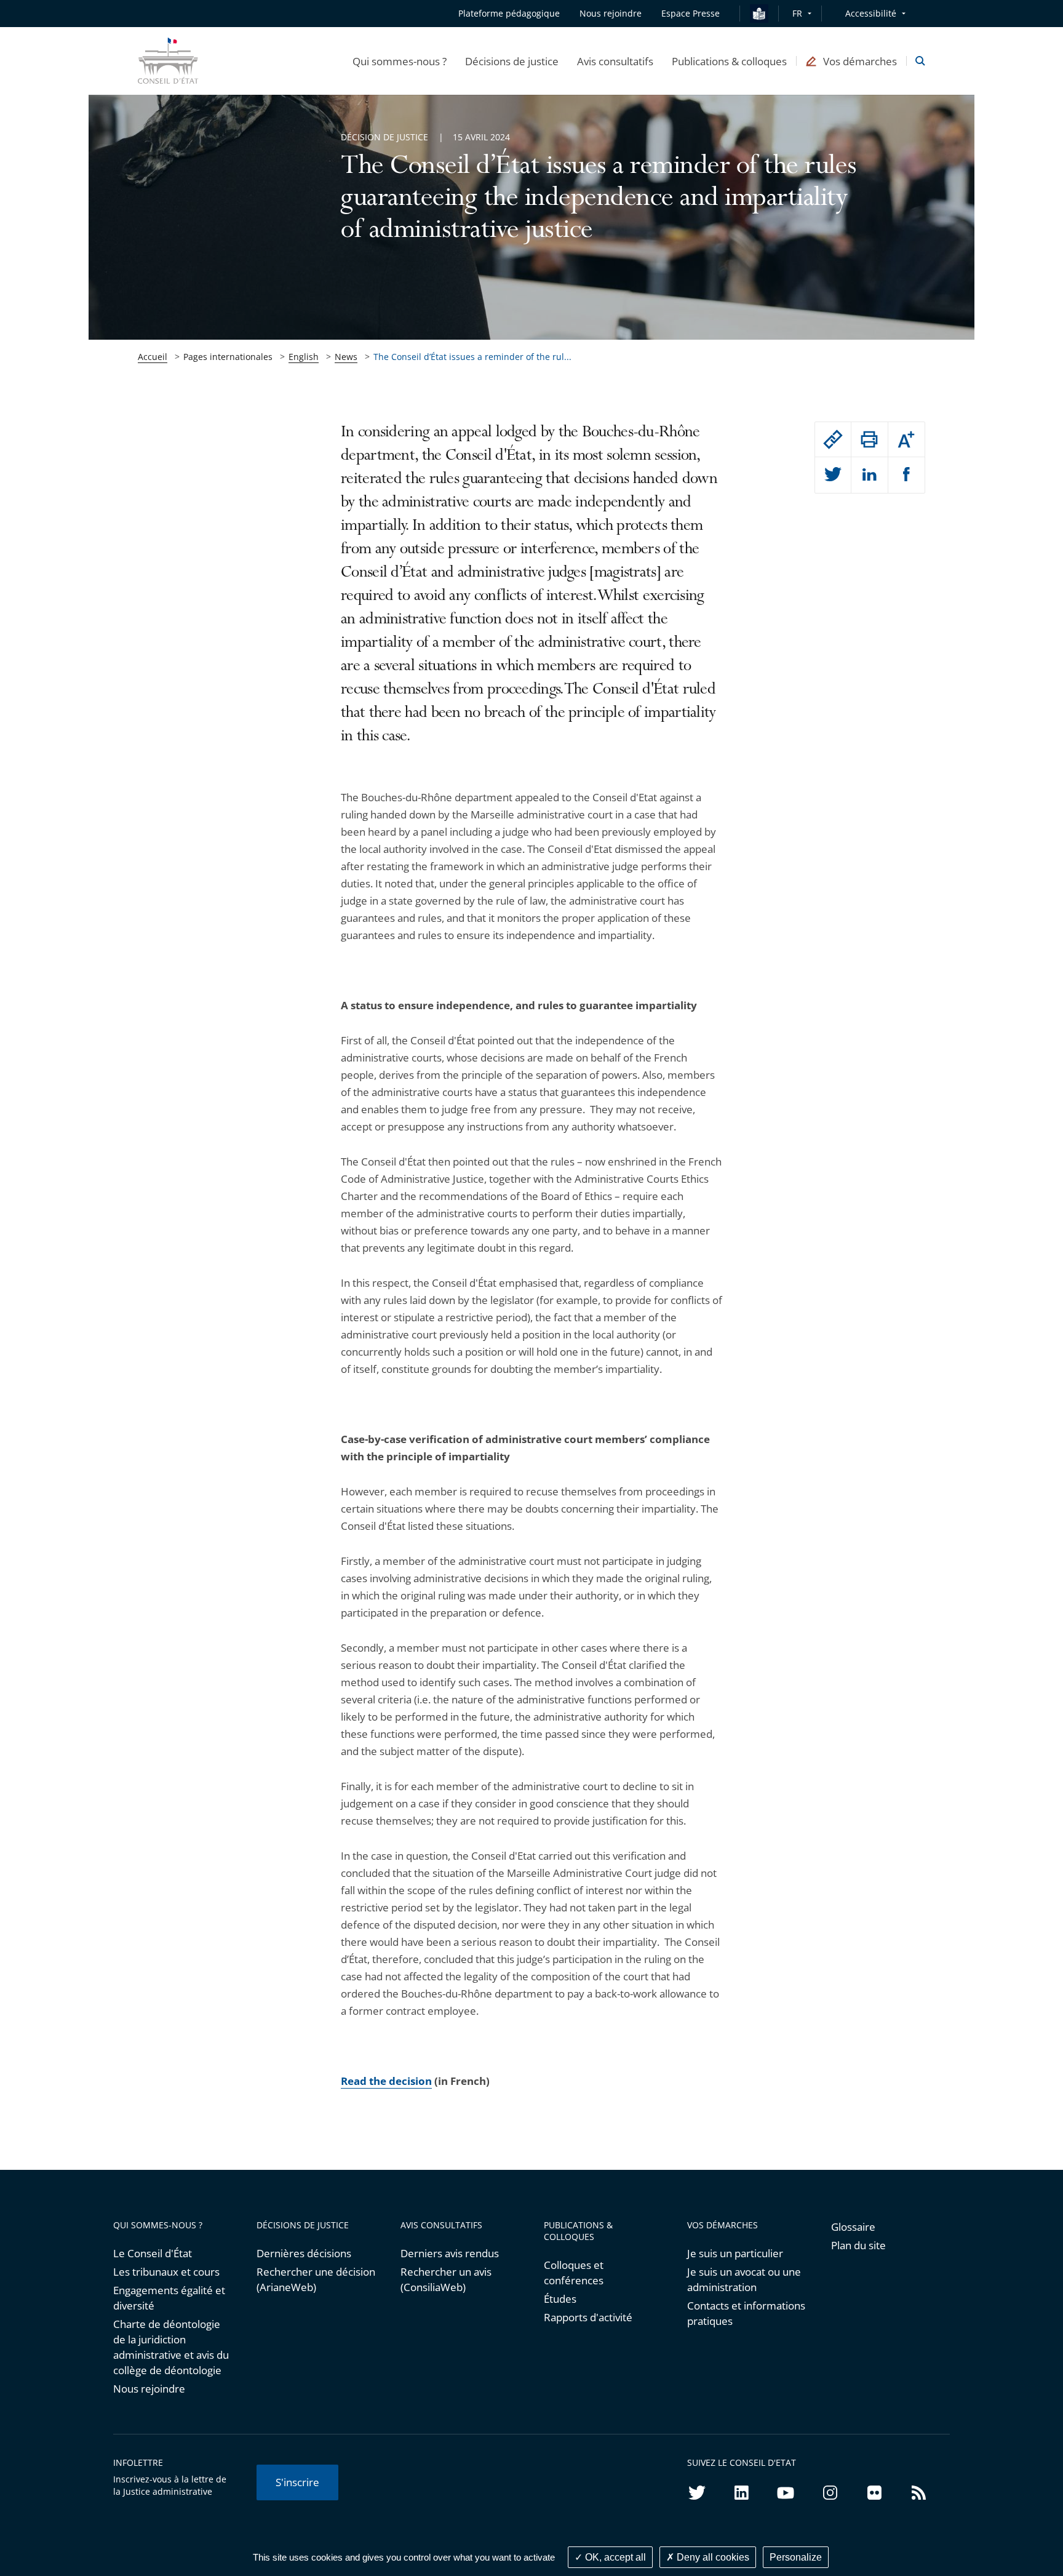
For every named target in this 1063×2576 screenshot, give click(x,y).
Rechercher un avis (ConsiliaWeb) (446, 2279)
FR (797, 13)
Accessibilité (871, 13)
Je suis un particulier (735, 2253)
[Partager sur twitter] (833, 475)
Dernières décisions (304, 2253)
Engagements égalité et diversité (169, 2298)
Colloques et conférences (574, 2273)
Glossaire (853, 2227)
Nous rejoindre (149, 2389)
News (346, 357)
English (304, 357)
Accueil (153, 357)
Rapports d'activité (588, 2317)
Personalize (796, 2557)
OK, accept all (614, 2557)
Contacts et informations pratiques (746, 2313)
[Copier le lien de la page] (833, 439)
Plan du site (858, 2245)
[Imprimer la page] (869, 439)
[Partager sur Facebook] (906, 475)
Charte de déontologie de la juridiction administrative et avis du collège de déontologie (171, 2347)
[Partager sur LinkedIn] (869, 475)
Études (560, 2299)
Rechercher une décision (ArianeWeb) (316, 2279)
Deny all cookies (712, 2557)
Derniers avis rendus (450, 2253)
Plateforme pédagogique (509, 13)
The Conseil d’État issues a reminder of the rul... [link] (472, 357)
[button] (400, 61)
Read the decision (386, 2081)
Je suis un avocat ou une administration (744, 2279)
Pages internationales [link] (228, 357)
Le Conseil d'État (153, 2253)
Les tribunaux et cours (166, 2272)
